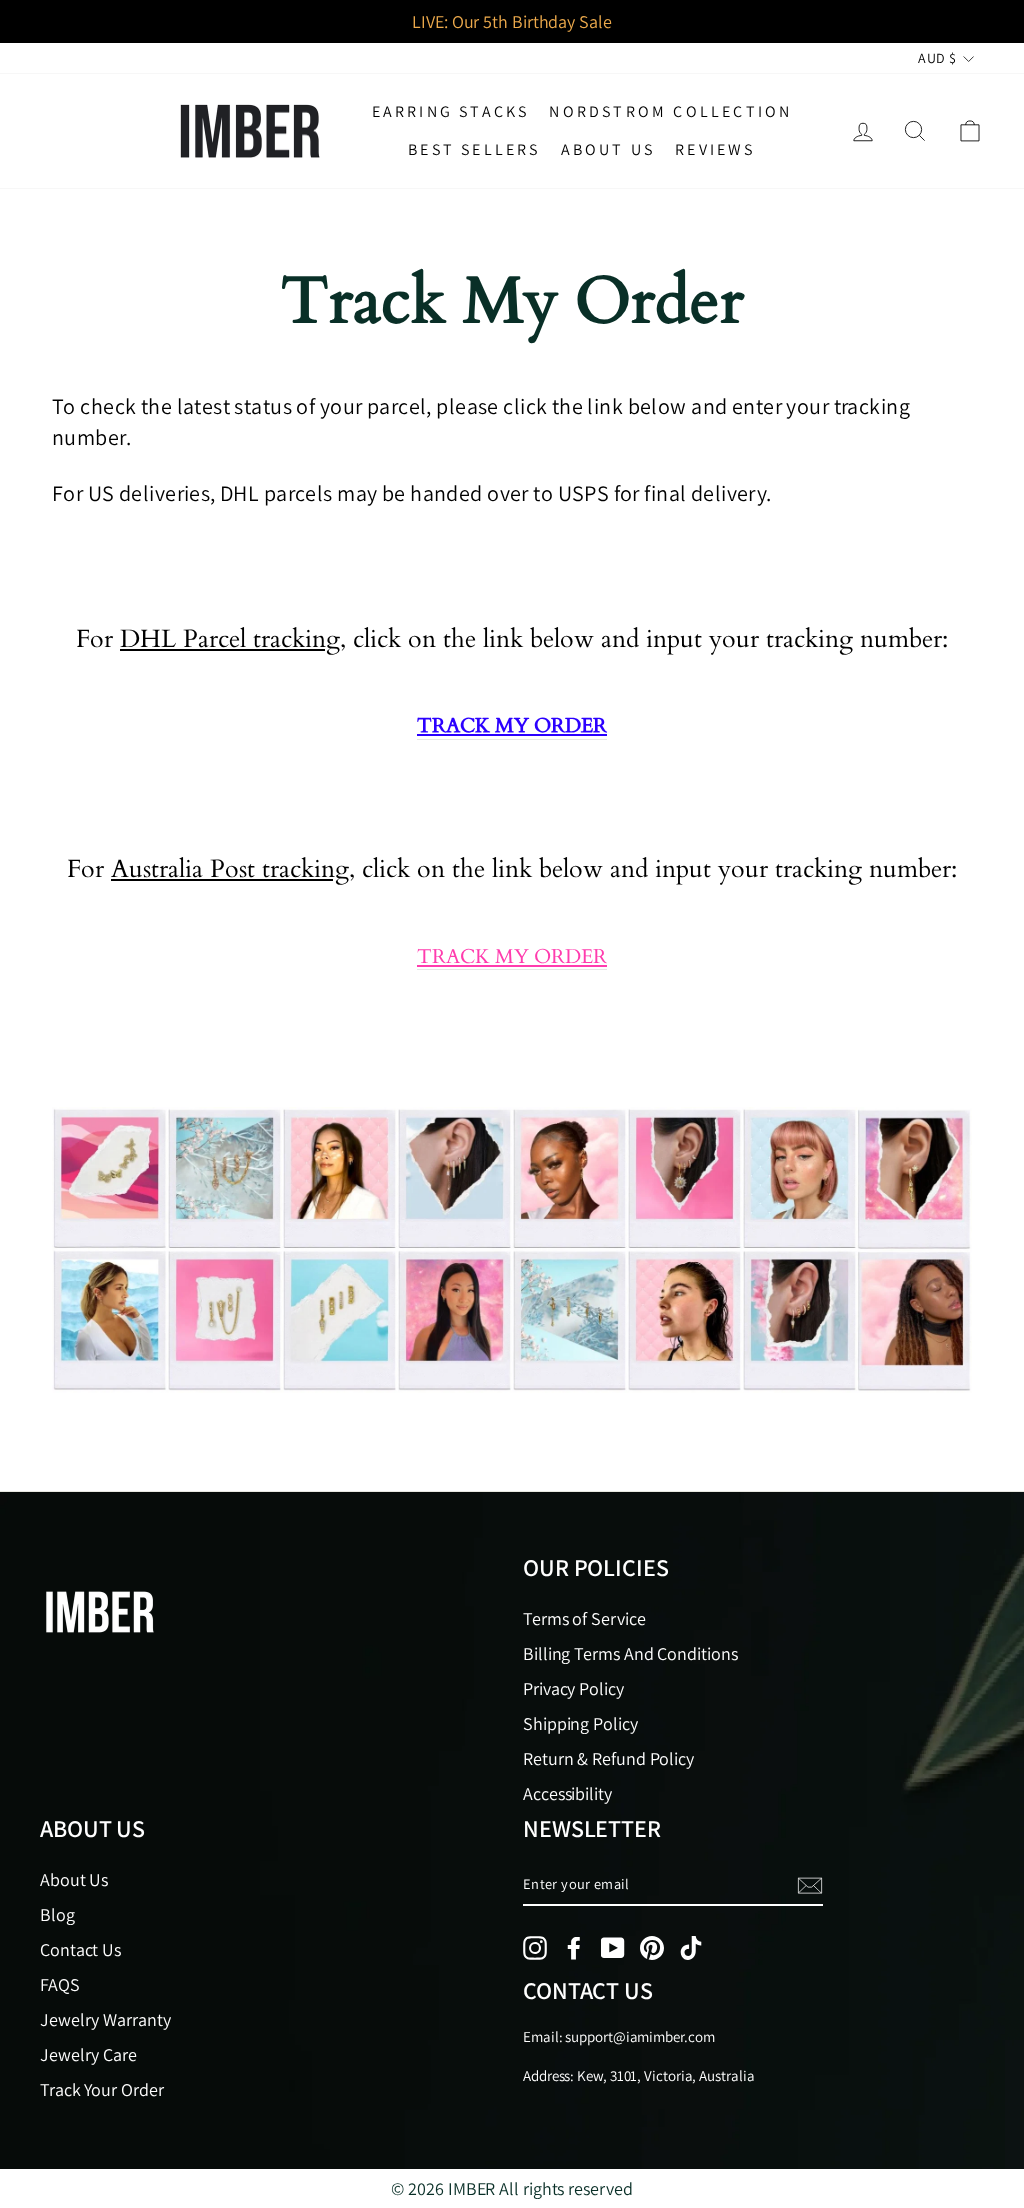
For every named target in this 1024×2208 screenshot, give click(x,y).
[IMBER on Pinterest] (652, 1948)
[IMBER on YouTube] (613, 1948)
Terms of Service (584, 1618)
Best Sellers (474, 149)
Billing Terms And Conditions (630, 1653)
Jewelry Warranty (105, 2019)
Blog (57, 1914)
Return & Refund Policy (608, 1758)
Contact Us (80, 1949)
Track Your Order (102, 2089)
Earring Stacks (451, 111)
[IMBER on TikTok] (691, 1948)
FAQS (60, 1984)
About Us (608, 149)
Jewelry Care (88, 2054)
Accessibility (567, 1793)
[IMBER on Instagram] (535, 1948)
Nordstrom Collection (670, 111)
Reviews (715, 149)
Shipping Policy (580, 1723)
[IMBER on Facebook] (574, 1948)
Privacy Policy (573, 1688)
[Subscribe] (810, 1885)
